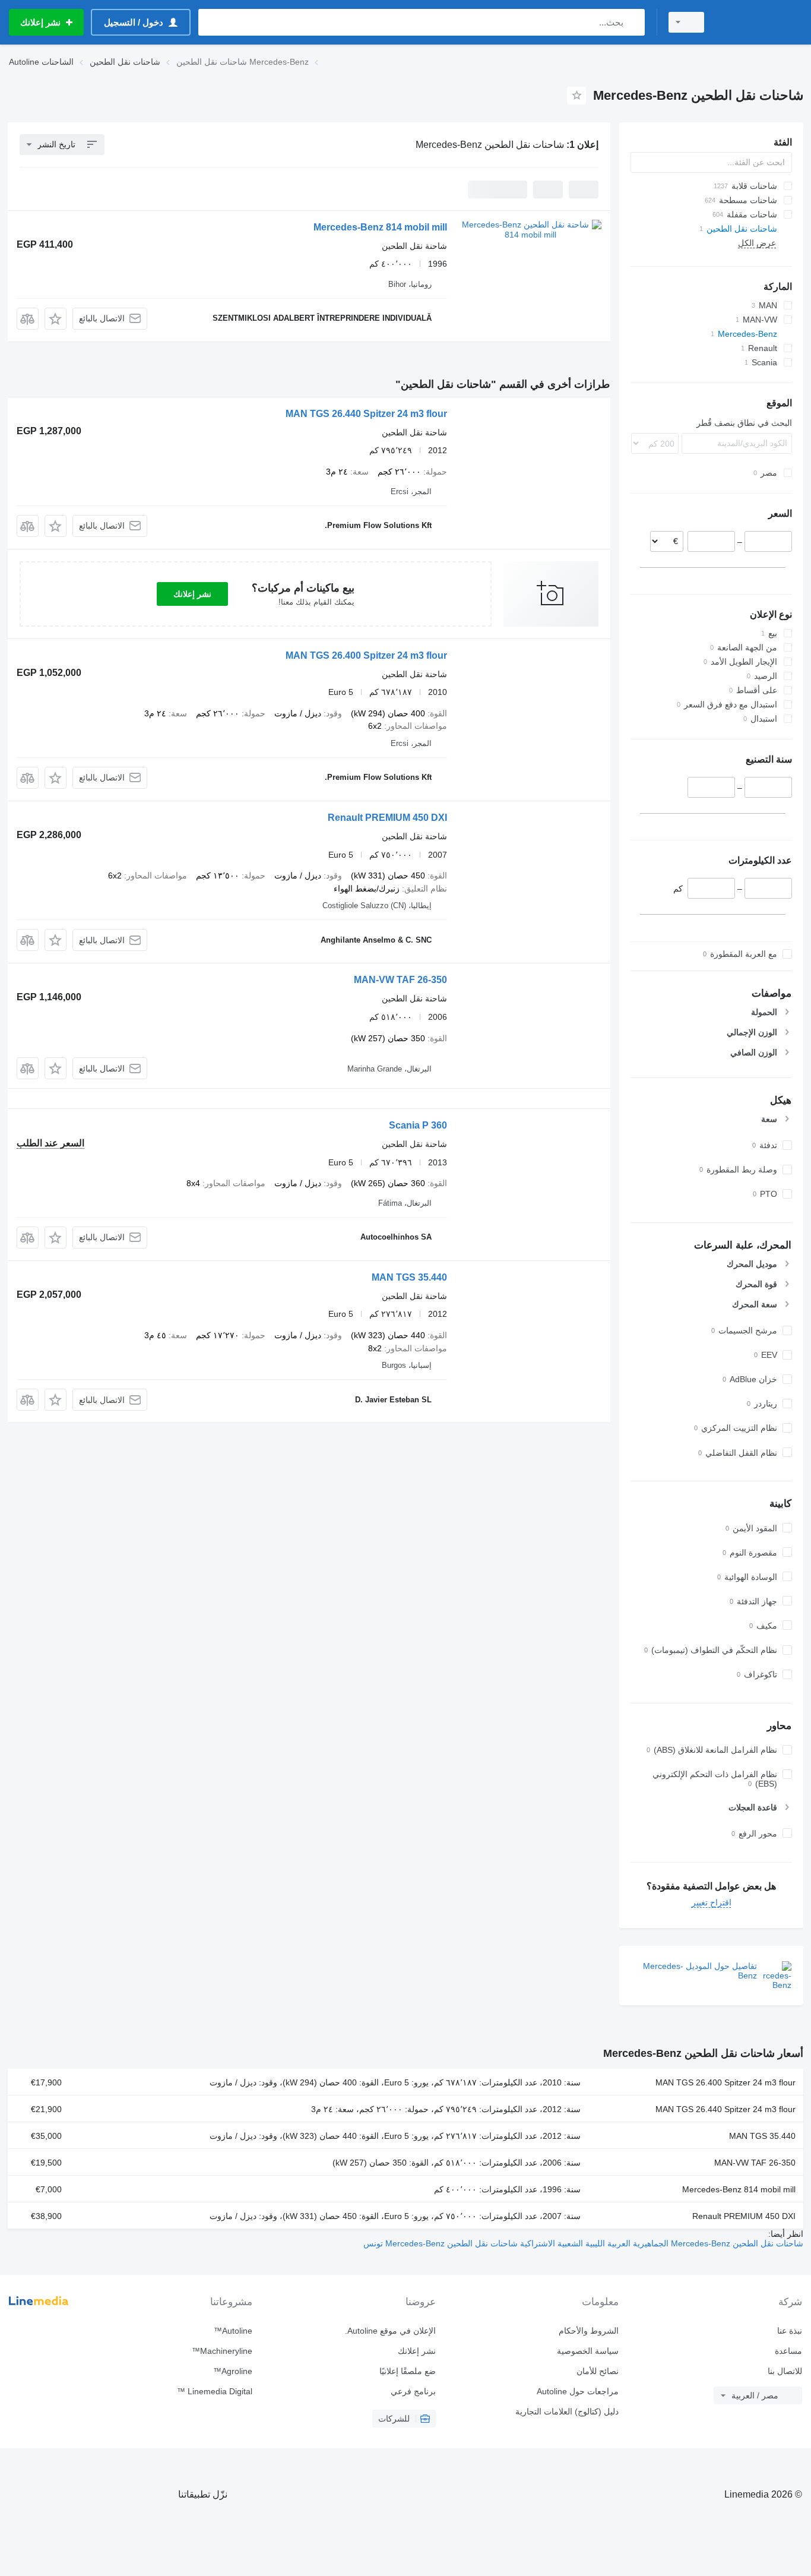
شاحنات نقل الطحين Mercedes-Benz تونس (441, 2243)
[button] (56, 319)
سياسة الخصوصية (588, 2351)
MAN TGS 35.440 (409, 1277)
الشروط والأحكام (589, 2331)
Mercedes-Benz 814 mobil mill (380, 227)
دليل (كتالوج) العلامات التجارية (567, 2411)
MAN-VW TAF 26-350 (400, 980)
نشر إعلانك (192, 594)
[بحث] (633, 22)
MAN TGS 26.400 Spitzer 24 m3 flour (366, 655)
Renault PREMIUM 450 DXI (387, 818)
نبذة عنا (790, 2331)
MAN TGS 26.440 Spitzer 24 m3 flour (366, 414)
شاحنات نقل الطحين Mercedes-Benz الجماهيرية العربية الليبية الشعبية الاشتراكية (660, 2243)
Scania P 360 (418, 1125)
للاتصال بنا (785, 2371)
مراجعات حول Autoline (578, 2391)
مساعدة (788, 2351)
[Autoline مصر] (761, 22)
